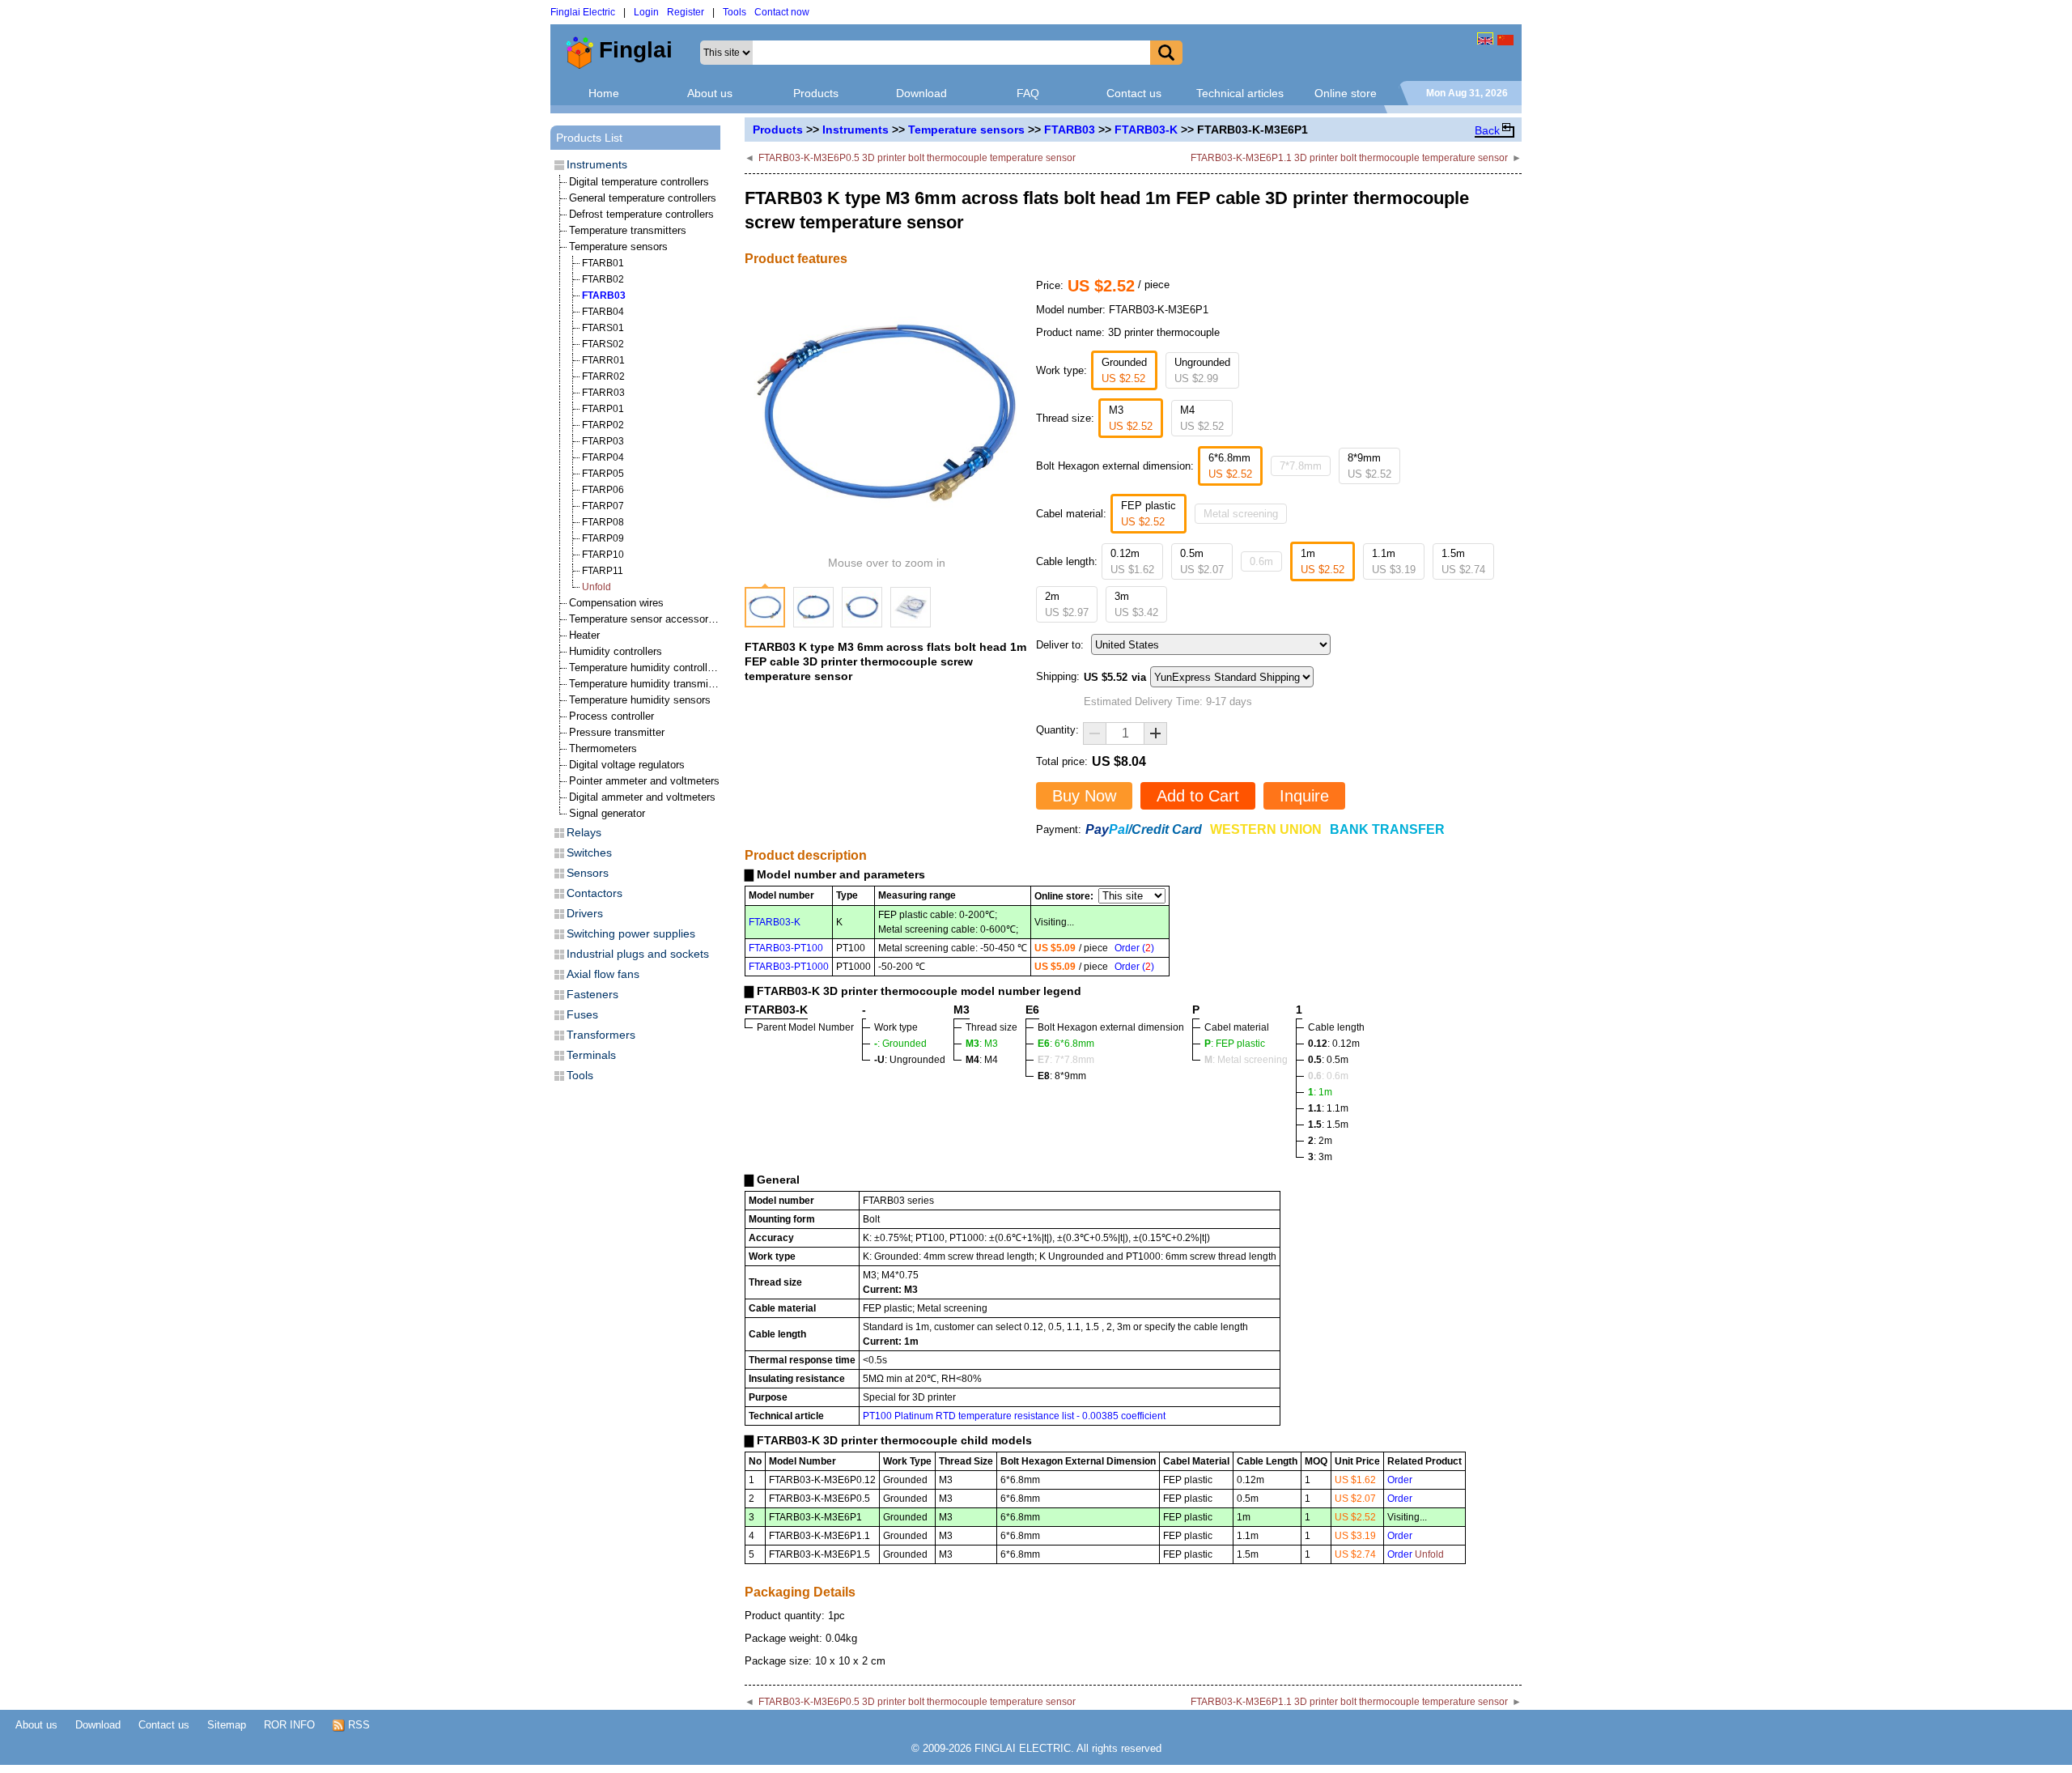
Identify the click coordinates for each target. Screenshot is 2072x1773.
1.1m (1394, 561)
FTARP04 (603, 457)
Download (921, 93)
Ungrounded (1202, 370)
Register (686, 12)
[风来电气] (1505, 38)
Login (646, 12)
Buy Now (1084, 796)
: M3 (982, 1044)
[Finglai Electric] (1485, 38)
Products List (589, 138)
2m (1067, 604)
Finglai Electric (583, 12)
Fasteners (592, 994)
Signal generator (607, 813)
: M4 (982, 1060)
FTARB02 (603, 279)
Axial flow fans (603, 974)
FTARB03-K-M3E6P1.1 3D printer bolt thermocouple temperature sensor (1349, 158)
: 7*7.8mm (1066, 1060)
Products (816, 93)
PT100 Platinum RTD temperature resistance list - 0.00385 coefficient (1014, 1416)
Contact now (782, 12)
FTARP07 (603, 506)
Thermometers (603, 748)
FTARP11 (603, 571)
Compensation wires (616, 603)
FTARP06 (603, 490)
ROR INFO (289, 1725)
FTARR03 (603, 393)
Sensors (588, 873)
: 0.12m (1334, 1044)
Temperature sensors (966, 130)
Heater (584, 635)
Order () (1134, 948)
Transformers (601, 1035)
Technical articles (1240, 93)
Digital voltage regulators (627, 765)
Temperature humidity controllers (645, 668)
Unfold (597, 587)
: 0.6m (1328, 1076)
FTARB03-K (1146, 130)
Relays (584, 832)
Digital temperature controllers (639, 182)
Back (1487, 130)
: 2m (1320, 1141)
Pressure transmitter (617, 732)
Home (604, 93)
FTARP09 (603, 538)
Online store (1346, 93)
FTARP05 (603, 474)
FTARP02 (603, 425)
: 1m (1320, 1092)
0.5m (1202, 561)
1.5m (1463, 561)
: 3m (1320, 1157)
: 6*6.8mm (1066, 1044)
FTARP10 (603, 555)
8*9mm (1369, 466)
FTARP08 (603, 522)
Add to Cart (1198, 796)
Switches (589, 852)
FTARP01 (603, 409)
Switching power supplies (631, 933)
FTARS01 (603, 328)
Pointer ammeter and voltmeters (644, 781)
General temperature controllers (643, 198)
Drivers (585, 913)
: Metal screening (1246, 1060)
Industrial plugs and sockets (638, 954)
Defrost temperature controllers (641, 214)
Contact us (1134, 93)
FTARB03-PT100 (786, 948)
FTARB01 (603, 263)
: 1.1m (1328, 1108)
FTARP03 (603, 441)
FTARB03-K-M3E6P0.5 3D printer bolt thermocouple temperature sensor (917, 158)
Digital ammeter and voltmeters (642, 797)
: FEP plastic (1235, 1044)
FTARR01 (603, 360)
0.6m (1261, 561)
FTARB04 (603, 312)
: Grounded (900, 1044)
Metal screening (1241, 514)
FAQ (1028, 93)
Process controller (611, 716)
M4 (1202, 418)
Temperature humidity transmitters (649, 684)
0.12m (1132, 561)
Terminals (591, 1055)
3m (1136, 604)
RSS (357, 1725)
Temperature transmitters (628, 230)
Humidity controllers (616, 651)
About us (710, 93)
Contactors (594, 893)
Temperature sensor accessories (645, 619)
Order (1400, 1480)
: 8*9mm (1062, 1076)
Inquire (1304, 796)
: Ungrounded (910, 1060)
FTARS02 (603, 344)
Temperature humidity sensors (640, 700)
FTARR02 (603, 376)
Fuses (582, 1014)
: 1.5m (1328, 1125)
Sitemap (227, 1725)
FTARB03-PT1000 (789, 967)
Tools (735, 12)
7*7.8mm (1301, 466)
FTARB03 (1070, 130)
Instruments (856, 130)
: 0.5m (1328, 1060)
